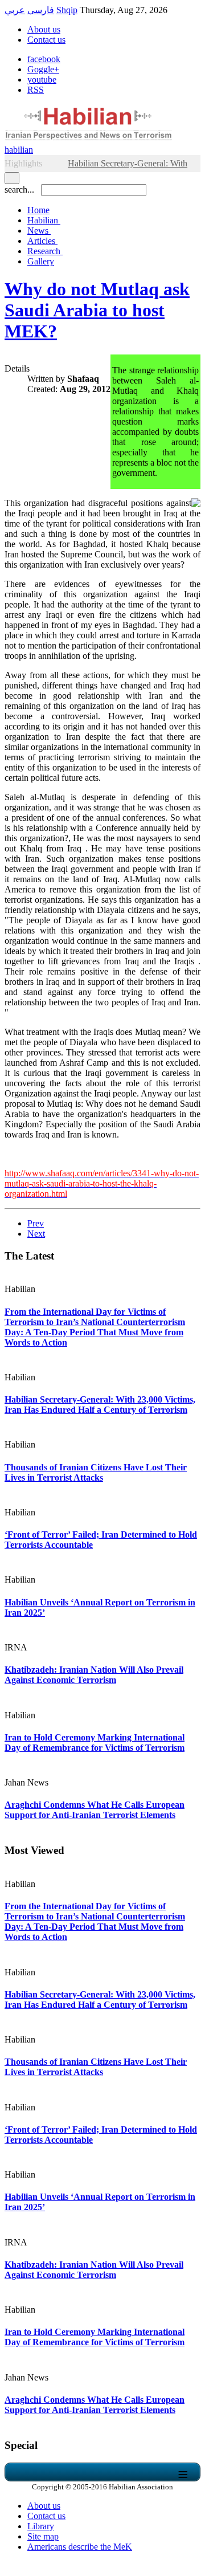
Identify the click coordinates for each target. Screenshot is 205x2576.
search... (19, 189)
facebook (44, 59)
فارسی (41, 10)
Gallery (41, 261)
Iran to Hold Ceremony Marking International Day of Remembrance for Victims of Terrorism (95, 1743)
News (39, 231)
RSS (36, 90)
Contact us (46, 40)
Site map (43, 2536)
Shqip (67, 10)
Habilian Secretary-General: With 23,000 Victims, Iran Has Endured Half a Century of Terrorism (100, 1405)
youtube (42, 80)
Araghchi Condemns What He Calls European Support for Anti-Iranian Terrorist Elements (95, 1810)
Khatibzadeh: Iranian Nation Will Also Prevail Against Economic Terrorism (94, 1675)
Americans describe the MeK (80, 2547)
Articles (42, 241)
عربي (15, 10)
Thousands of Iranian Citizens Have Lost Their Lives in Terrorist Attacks (96, 1472)
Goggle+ (43, 69)
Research (45, 251)
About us (44, 29)
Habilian (44, 220)
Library (41, 2526)
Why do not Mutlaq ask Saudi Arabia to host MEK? (97, 310)
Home (38, 210)
